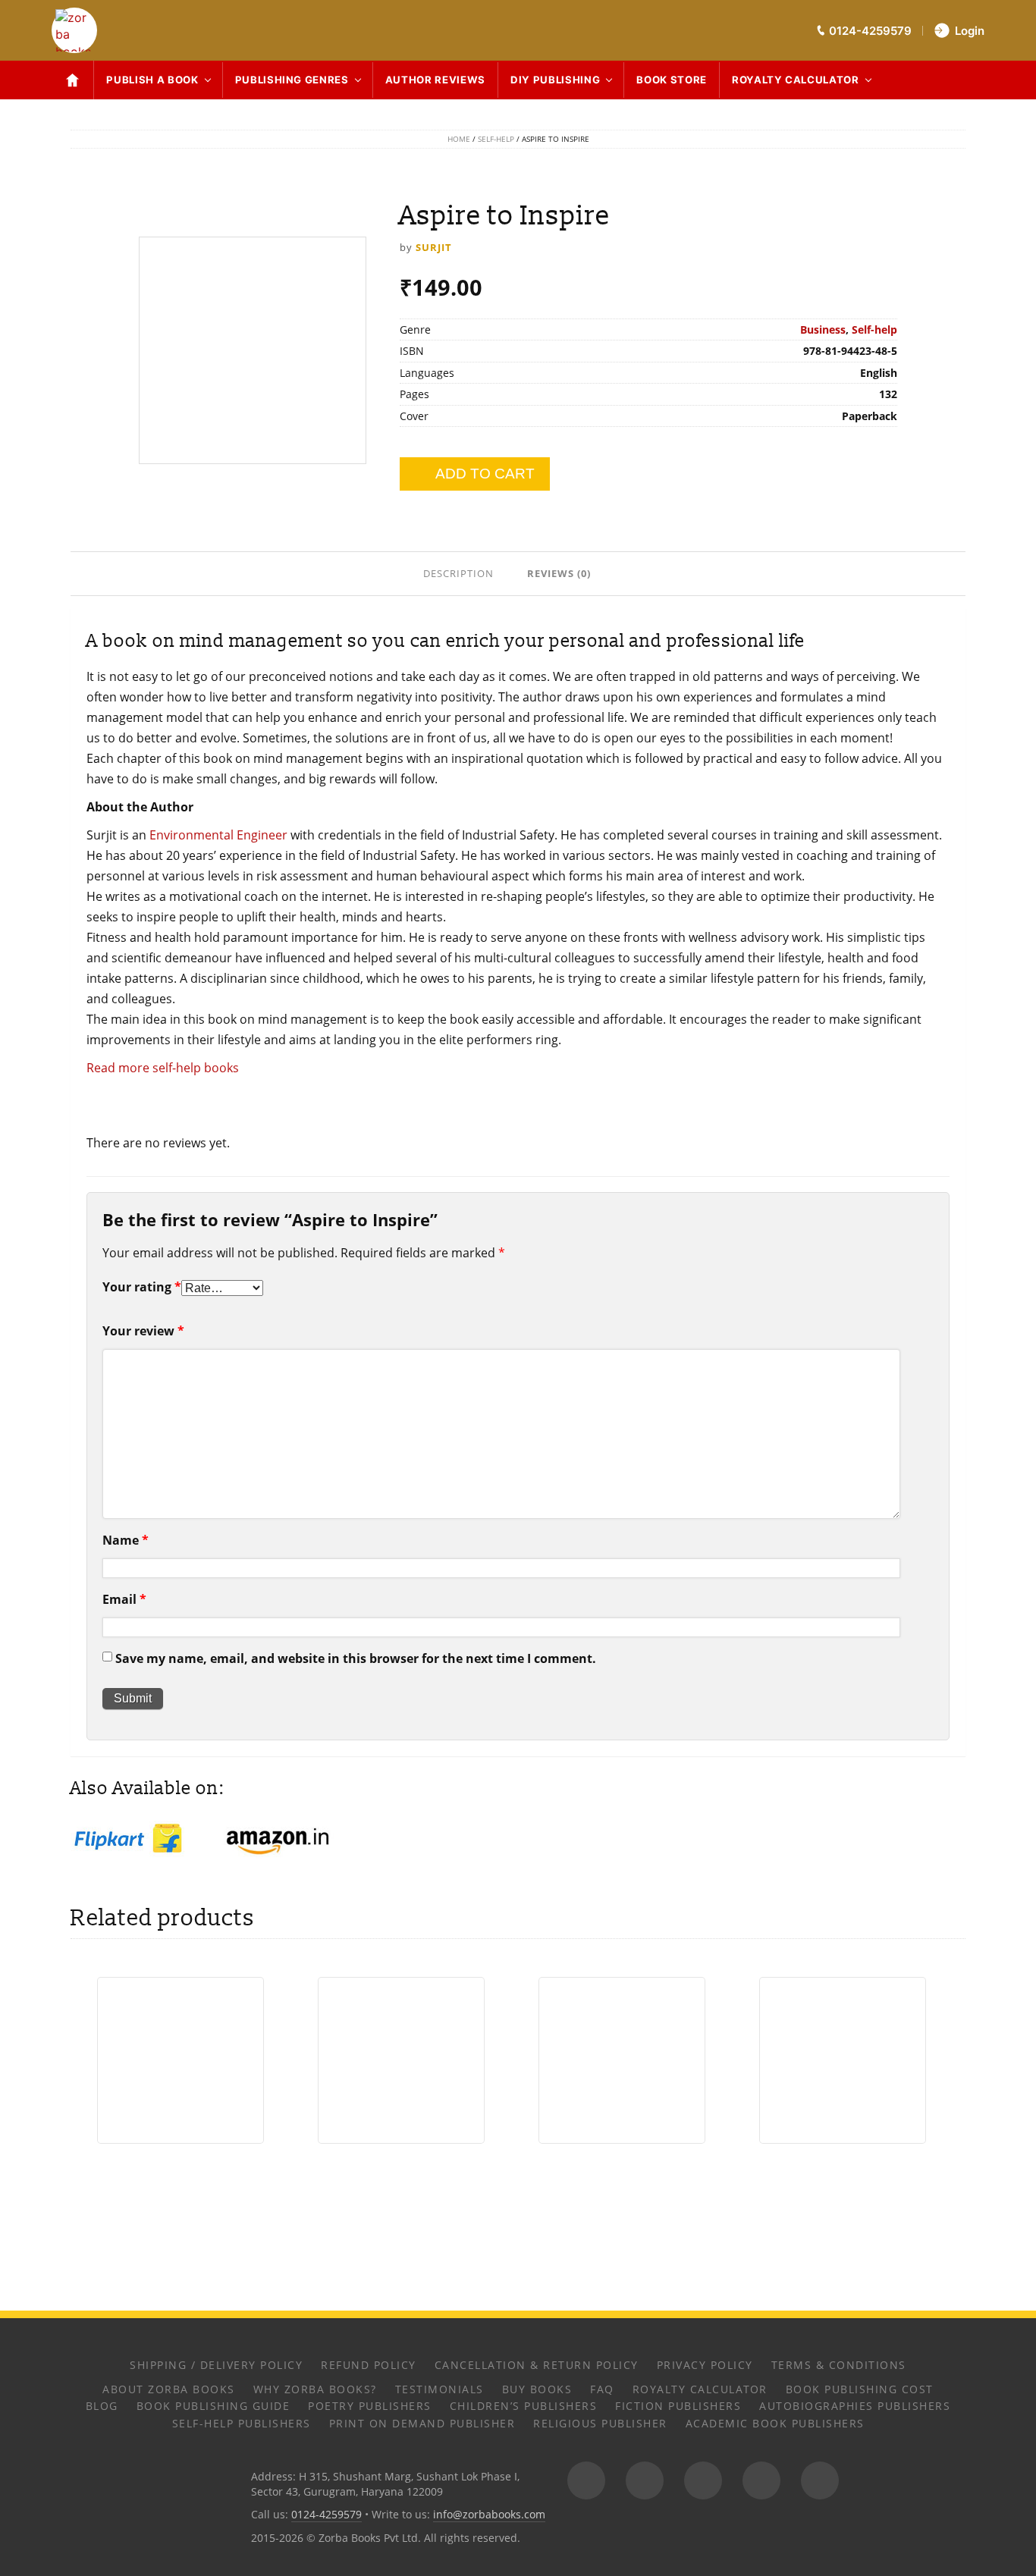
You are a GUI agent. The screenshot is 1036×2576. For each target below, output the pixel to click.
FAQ (602, 2389)
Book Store (672, 80)
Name (126, 1540)
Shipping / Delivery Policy (216, 2365)
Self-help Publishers (242, 2423)
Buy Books (537, 2389)
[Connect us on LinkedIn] (761, 2480)
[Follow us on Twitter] (703, 2480)
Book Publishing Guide (213, 2406)
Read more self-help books (163, 1068)
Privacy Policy (705, 2365)
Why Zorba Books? (315, 2389)
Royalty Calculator (796, 80)
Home (459, 139)
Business (823, 329)
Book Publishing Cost (860, 2389)
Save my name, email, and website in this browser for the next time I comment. (356, 1658)
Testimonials (440, 2389)
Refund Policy (369, 2365)
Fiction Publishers (678, 2406)
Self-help (496, 139)
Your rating (142, 1287)
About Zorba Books (169, 2389)
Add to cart (485, 474)
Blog (102, 2406)
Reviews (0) (559, 573)
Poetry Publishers (370, 2406)
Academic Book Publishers (775, 2423)
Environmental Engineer (218, 835)
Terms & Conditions (839, 2365)
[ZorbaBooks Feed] (586, 2480)
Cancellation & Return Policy (537, 2365)
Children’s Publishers (524, 2406)
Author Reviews (435, 80)
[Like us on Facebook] (645, 2480)
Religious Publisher (600, 2423)
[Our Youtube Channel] (820, 2480)
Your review (143, 1331)
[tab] (460, 573)
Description (458, 573)
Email (124, 1599)
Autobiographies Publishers (855, 2406)
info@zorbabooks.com (489, 2514)
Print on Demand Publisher (422, 2423)
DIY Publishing (555, 80)
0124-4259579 (326, 2514)
